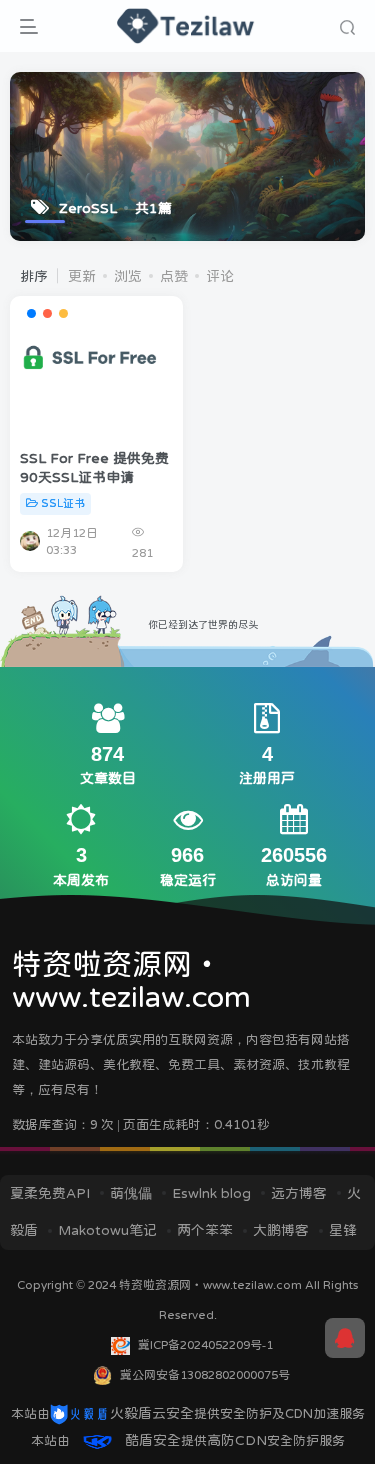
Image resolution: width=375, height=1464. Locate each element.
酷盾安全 (153, 1440)
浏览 (128, 276)
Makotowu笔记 (107, 1230)
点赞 (174, 276)
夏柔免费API (50, 1193)
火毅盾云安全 (152, 1413)
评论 (220, 276)
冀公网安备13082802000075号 (205, 1375)
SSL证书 (63, 503)
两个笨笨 (205, 1230)
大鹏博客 (281, 1230)
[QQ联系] (345, 1338)
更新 (82, 276)
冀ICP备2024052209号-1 (205, 1345)
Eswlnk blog (211, 1193)
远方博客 (299, 1193)
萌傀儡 (131, 1193)
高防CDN (237, 1440)
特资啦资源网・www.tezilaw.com (212, 1285)
